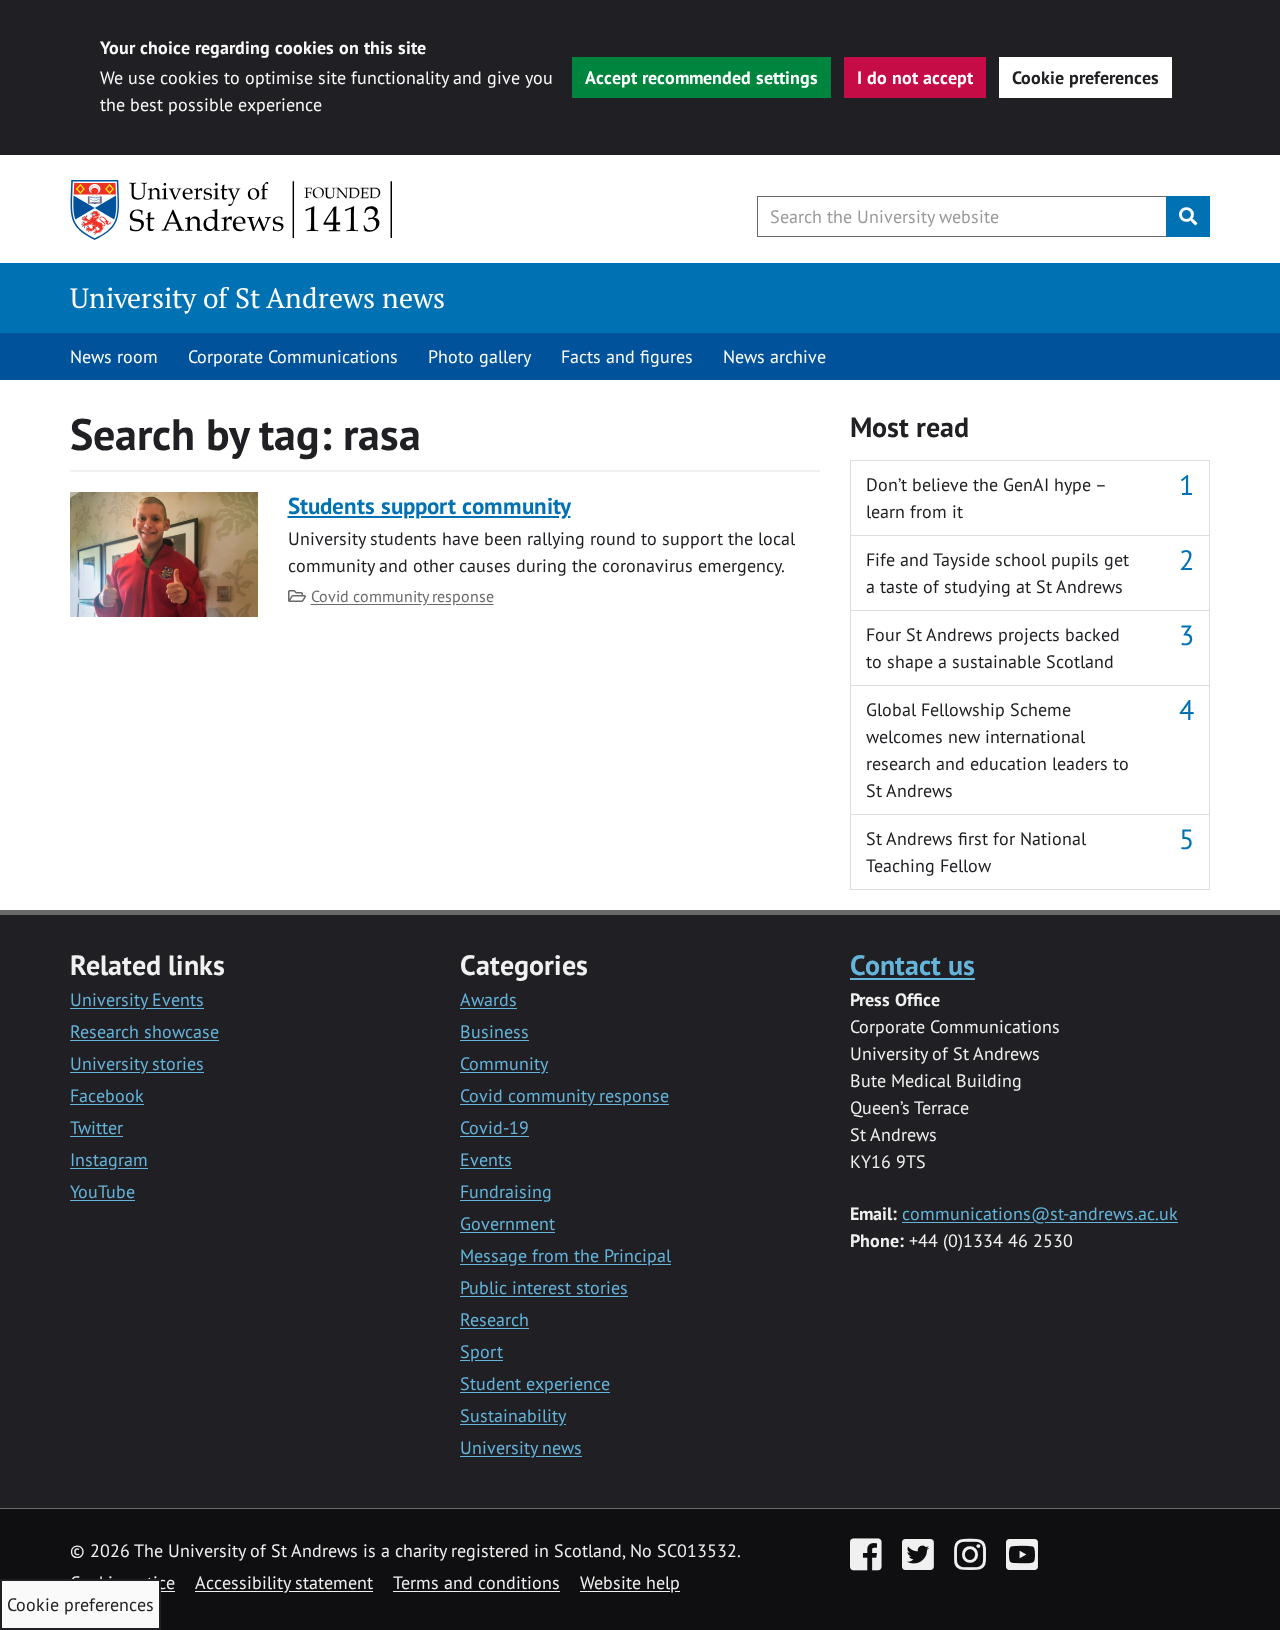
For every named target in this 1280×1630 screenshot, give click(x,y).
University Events (137, 999)
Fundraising (506, 1191)
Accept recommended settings (701, 77)
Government (507, 1223)
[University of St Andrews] (232, 210)
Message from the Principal (565, 1255)
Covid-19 (494, 1127)
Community (504, 1063)
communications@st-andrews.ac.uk (1040, 1213)
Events (486, 1159)
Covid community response (402, 596)
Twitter (96, 1127)
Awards (488, 999)
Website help (630, 1582)
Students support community (429, 505)
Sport (481, 1351)
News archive (774, 356)
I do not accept (915, 77)
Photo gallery (479, 356)
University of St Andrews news (257, 297)
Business (494, 1031)
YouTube (102, 1191)
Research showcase (144, 1031)
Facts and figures (627, 356)
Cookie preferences (1085, 77)
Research (494, 1319)
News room (114, 356)
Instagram (109, 1159)
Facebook (107, 1095)
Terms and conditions (476, 1582)
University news (521, 1447)
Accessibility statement (284, 1582)
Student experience (535, 1383)
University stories (137, 1063)
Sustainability (513, 1415)
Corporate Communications (293, 356)
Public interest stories (544, 1287)
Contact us (912, 964)
